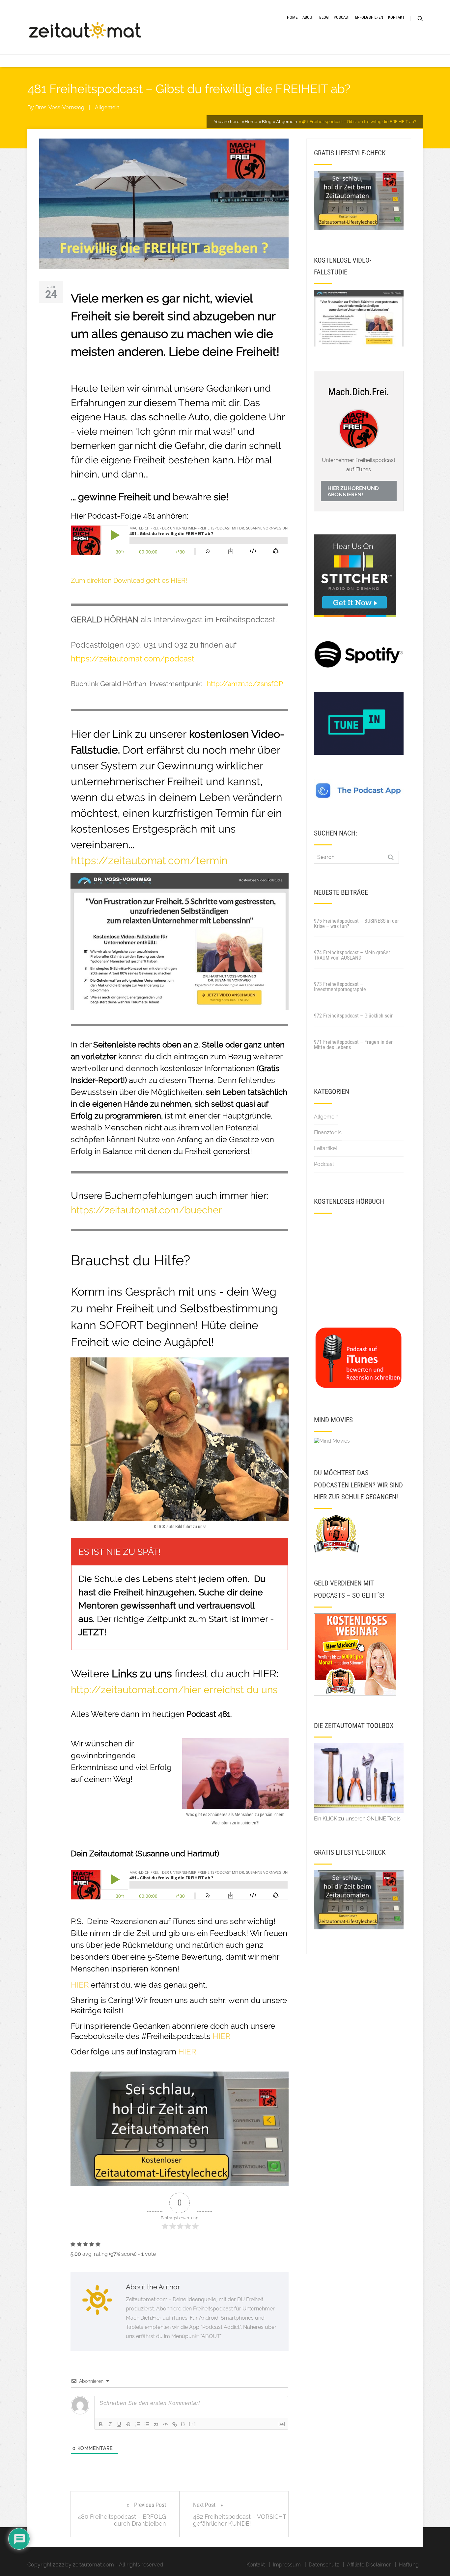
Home (292, 17)
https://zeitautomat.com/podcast (133, 659)
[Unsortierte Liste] (147, 2424)
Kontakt (396, 17)
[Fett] (101, 2424)
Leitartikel (325, 1148)
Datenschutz (324, 2565)
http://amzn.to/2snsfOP (245, 684)
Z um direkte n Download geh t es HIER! (129, 580)
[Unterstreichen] (119, 2424)
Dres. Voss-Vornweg (60, 107)
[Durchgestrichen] (128, 2424)
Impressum (287, 2565)
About (308, 17)
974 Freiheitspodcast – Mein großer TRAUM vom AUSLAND (352, 955)
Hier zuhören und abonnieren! (353, 491)
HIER (222, 2036)
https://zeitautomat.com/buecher (146, 1210)
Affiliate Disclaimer (369, 2565)
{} (183, 2424)
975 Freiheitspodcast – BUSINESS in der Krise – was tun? (356, 924)
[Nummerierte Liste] (138, 2424)
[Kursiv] (110, 2424)
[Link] (175, 2424)
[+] (192, 2424)
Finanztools (328, 1133)
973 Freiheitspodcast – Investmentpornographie (340, 987)
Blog (324, 17)
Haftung (409, 2565)
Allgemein (107, 107)
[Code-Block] (165, 2424)
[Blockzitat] (156, 2424)
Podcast (342, 17)
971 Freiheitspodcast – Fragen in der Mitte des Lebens (353, 1045)
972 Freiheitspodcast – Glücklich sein (354, 1016)
